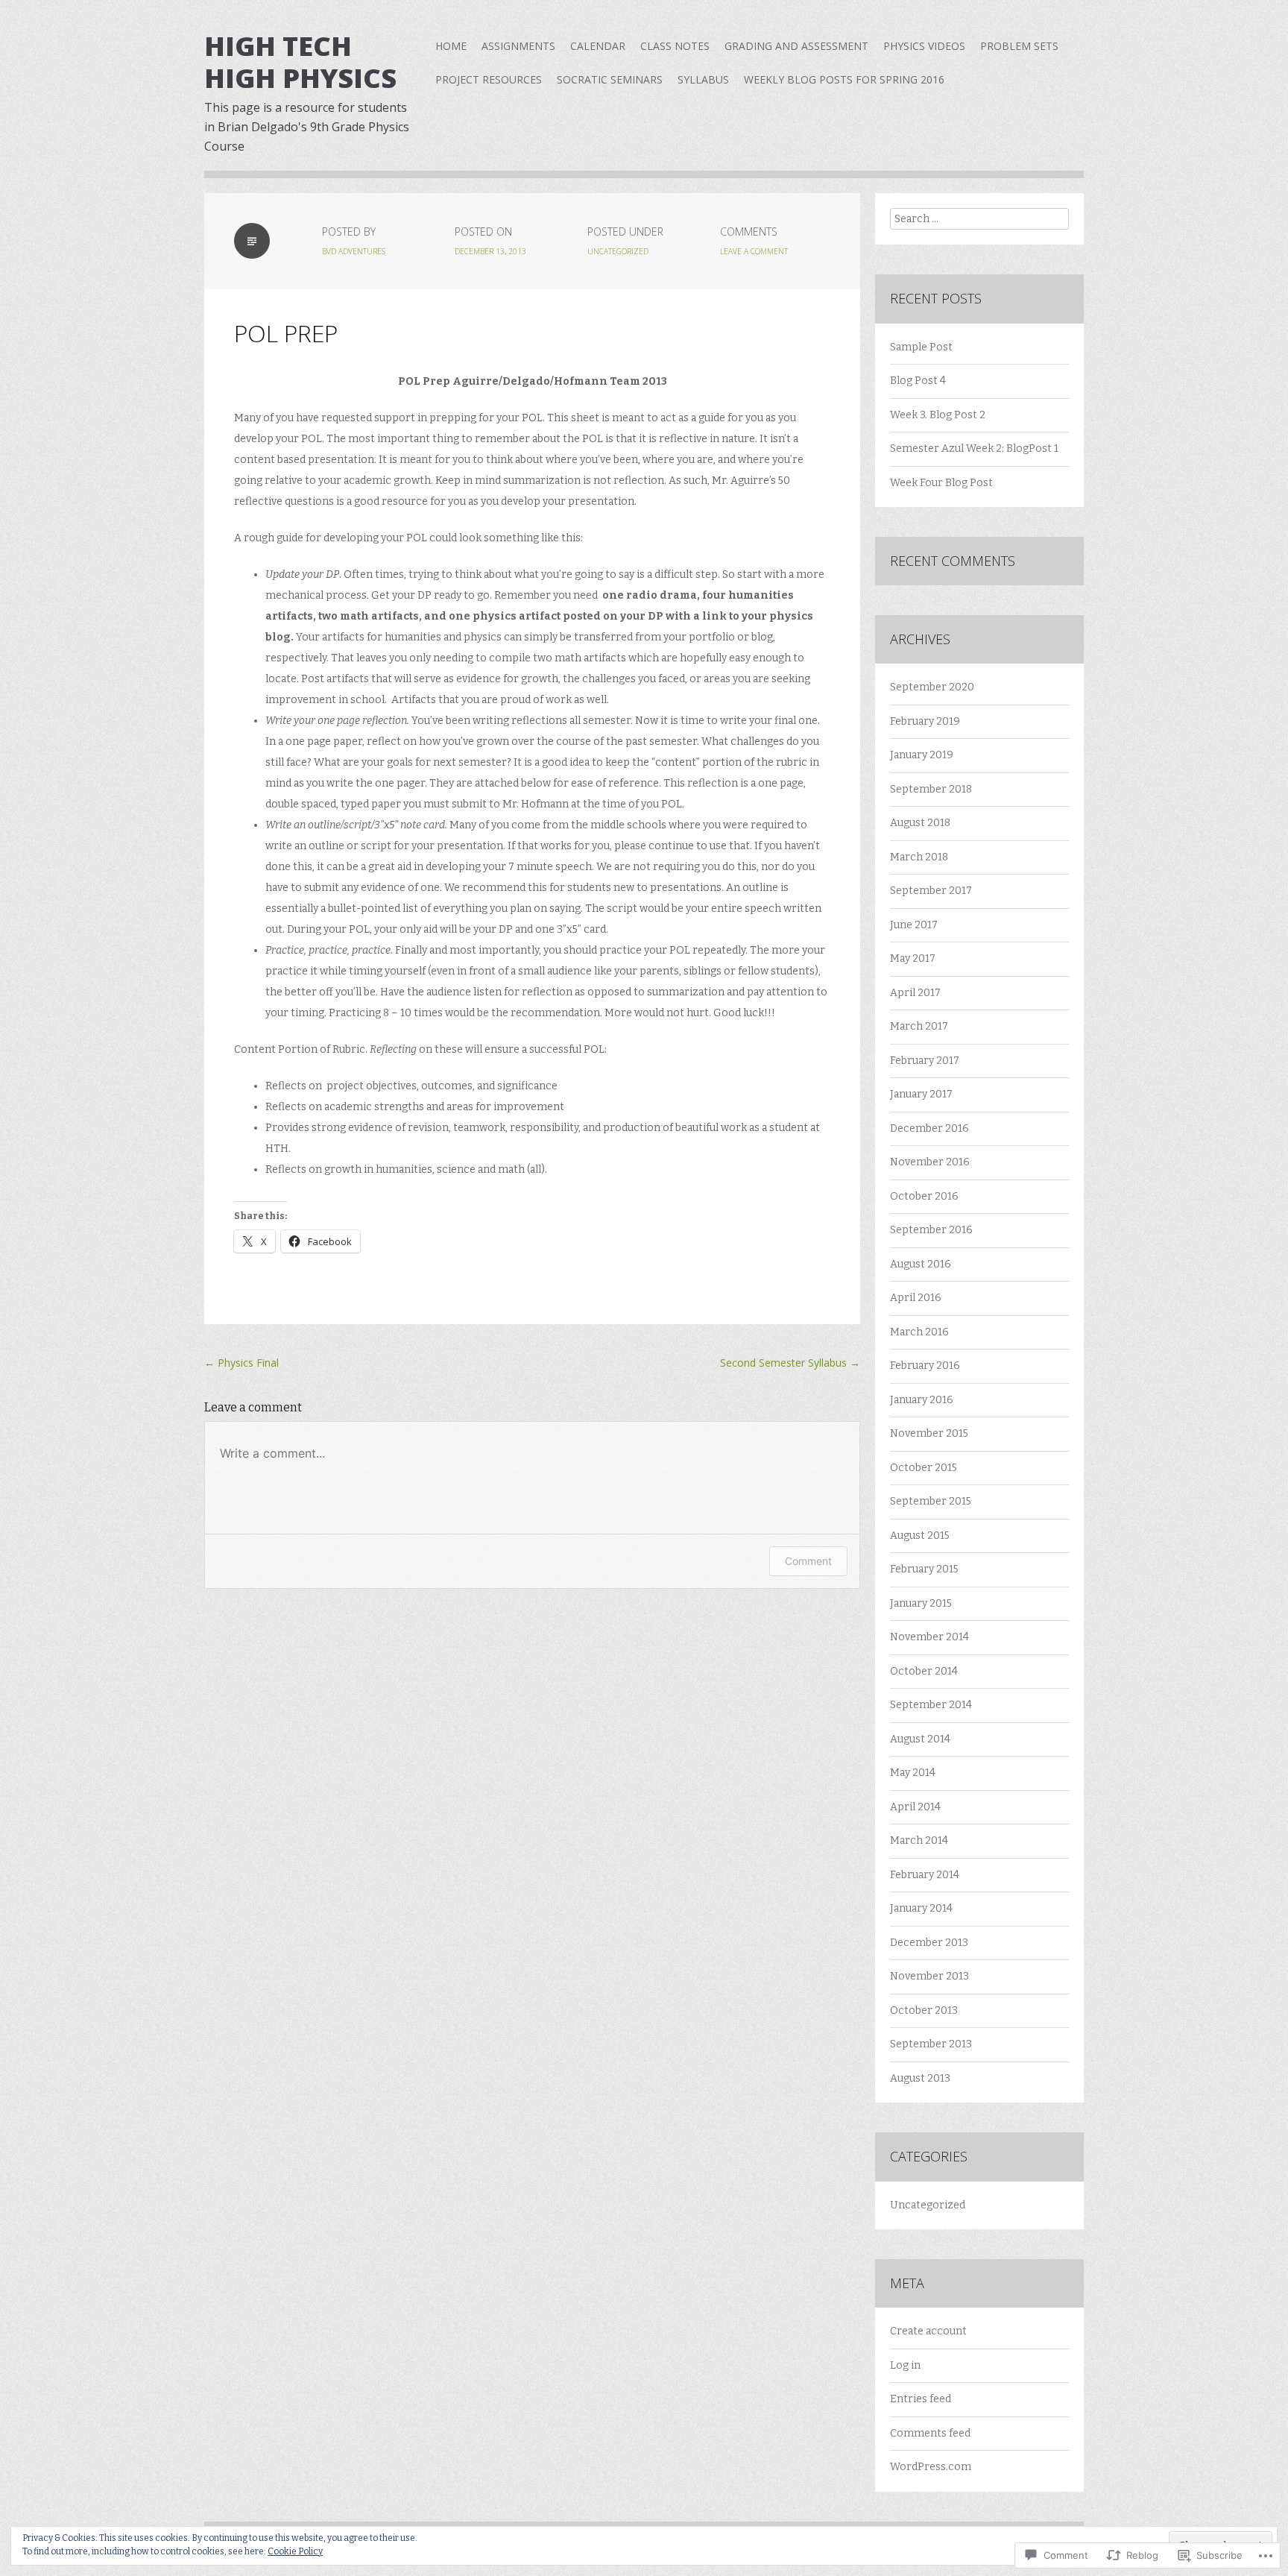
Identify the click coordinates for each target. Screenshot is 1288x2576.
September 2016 (931, 1230)
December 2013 (929, 1943)
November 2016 (930, 1162)
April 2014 (915, 1807)
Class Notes (675, 46)
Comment (808, 1561)
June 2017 (914, 925)
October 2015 (924, 1468)
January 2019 (922, 755)
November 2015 (929, 1433)
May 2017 (913, 958)
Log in (905, 2365)
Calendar (598, 46)
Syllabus (703, 79)
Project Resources (489, 79)
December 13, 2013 (490, 251)
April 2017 (915, 993)
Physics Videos (924, 46)
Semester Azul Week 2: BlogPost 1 (974, 448)
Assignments (518, 46)
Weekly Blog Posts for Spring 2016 (844, 79)
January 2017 (921, 1094)
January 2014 (921, 1908)
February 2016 (925, 1366)
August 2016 (921, 1264)
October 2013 (924, 2010)
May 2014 (913, 1773)
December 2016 (929, 1128)
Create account (928, 2331)
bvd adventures (354, 251)
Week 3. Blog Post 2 (938, 415)
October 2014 (924, 1671)
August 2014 (920, 1739)
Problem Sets (1019, 46)
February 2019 (925, 721)
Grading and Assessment (796, 46)
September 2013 (931, 2044)
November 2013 (929, 1976)
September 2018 (931, 789)
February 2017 (925, 1061)
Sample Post (921, 347)
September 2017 (931, 891)
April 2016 (916, 1298)
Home (451, 46)
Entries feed (921, 2399)
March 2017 (919, 1026)
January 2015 (921, 1603)
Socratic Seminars (610, 79)
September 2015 (931, 1501)
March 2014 (919, 1840)
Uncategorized (618, 251)
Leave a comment (754, 251)
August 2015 (920, 1536)
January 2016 (922, 1400)
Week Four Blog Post (941, 483)
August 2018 (920, 823)
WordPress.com (931, 2467)
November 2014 (929, 1637)
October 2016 (924, 1196)
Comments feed (930, 2433)
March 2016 (919, 1332)
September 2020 (932, 687)
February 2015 (924, 1569)
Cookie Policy (295, 2551)
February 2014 (925, 1875)
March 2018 (919, 857)
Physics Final (241, 1363)
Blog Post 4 (918, 381)
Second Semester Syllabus (790, 1363)
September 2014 (931, 1705)
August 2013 (920, 2078)
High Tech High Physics (300, 62)
